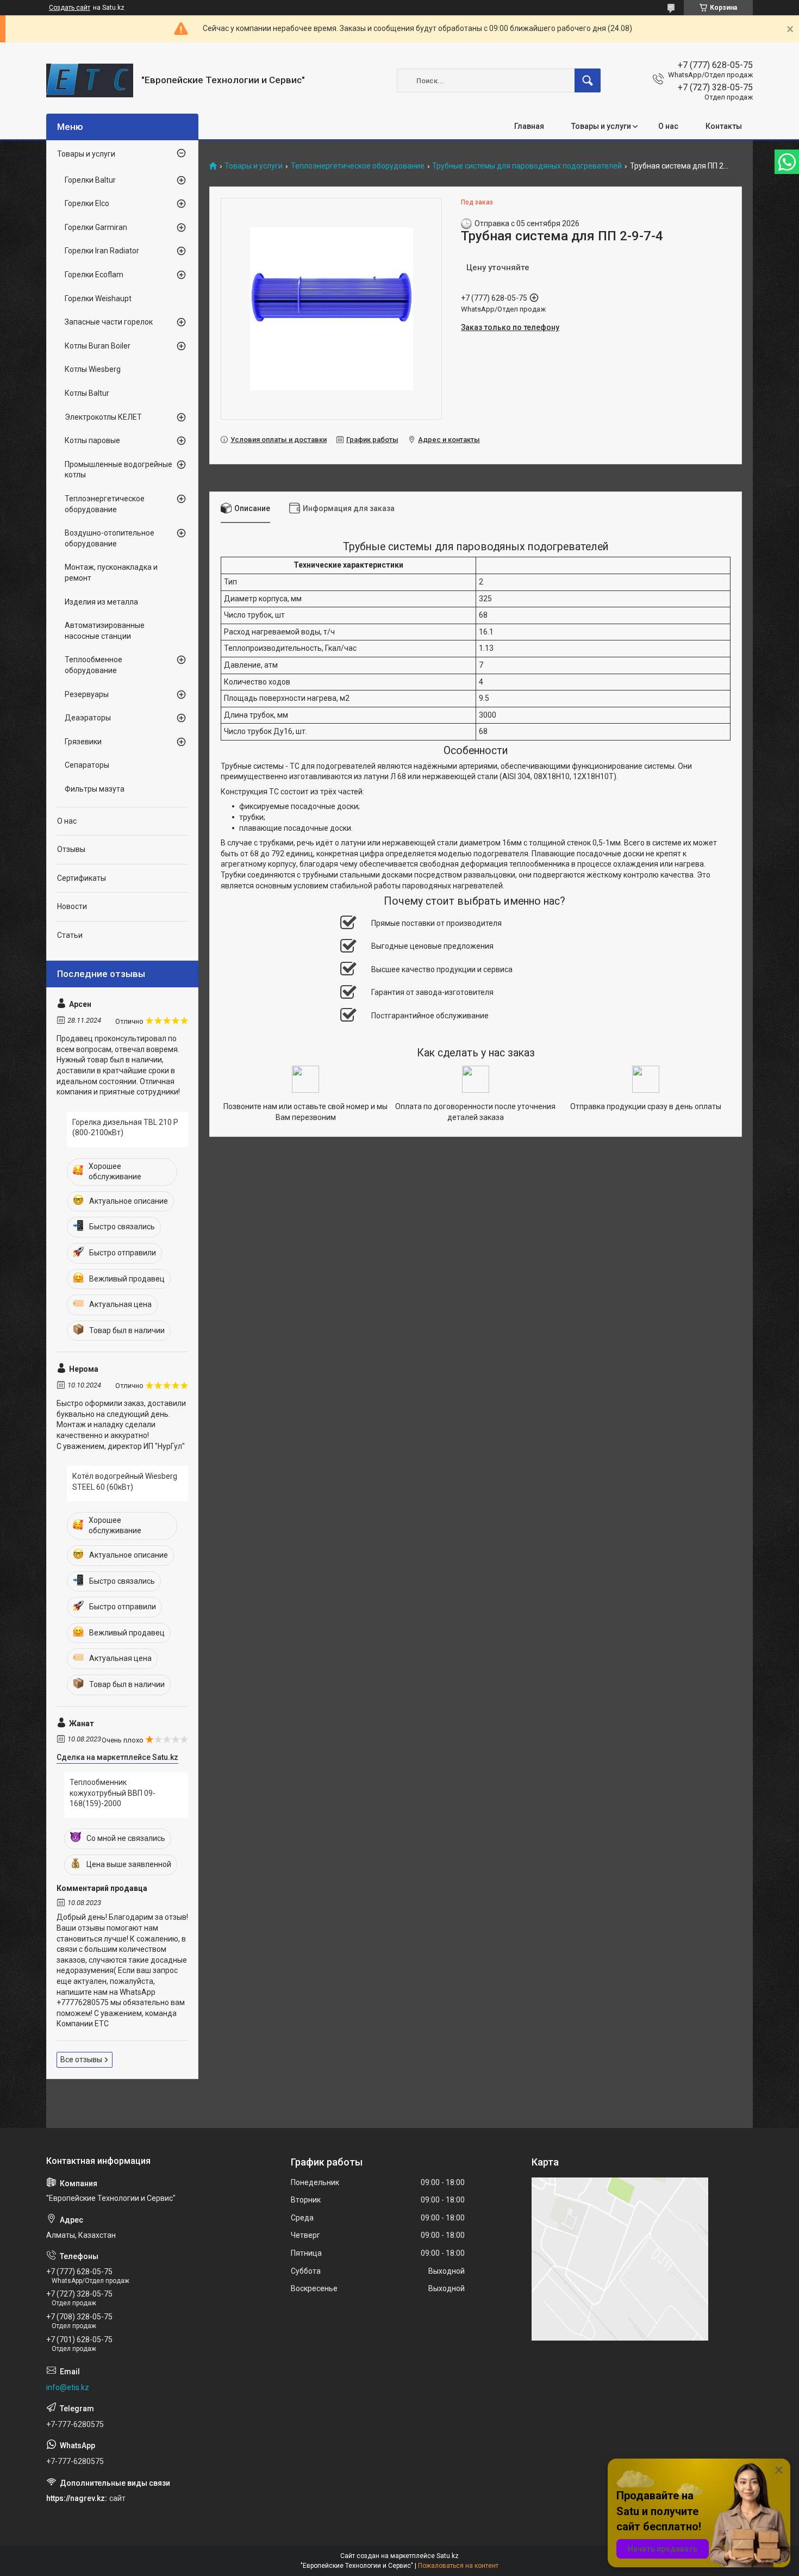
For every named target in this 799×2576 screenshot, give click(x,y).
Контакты (724, 126)
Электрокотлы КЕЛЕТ (103, 417)
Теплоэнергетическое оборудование (358, 166)
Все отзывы (81, 2059)
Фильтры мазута (95, 789)
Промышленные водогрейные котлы (118, 470)
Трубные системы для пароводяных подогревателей (527, 166)
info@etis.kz (68, 2387)
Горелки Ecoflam (94, 275)
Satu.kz (448, 2556)
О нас (668, 126)
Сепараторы (87, 765)
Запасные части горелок (109, 322)
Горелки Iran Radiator (102, 251)
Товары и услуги (601, 126)
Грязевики (83, 742)
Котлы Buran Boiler (98, 346)
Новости (72, 906)
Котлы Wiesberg (93, 369)
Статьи (70, 935)
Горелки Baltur (90, 180)
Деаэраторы (88, 718)
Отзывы (71, 849)
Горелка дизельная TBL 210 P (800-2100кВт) (125, 1128)
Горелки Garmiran (96, 227)
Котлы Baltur (87, 393)
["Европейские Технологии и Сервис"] (90, 80)
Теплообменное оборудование (93, 665)
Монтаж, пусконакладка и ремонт (111, 573)
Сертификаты (82, 878)
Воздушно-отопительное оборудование (110, 538)
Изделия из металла (101, 602)
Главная (529, 126)
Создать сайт (70, 8)
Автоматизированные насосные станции (105, 631)
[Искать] (588, 80)
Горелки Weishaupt (98, 298)
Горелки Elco (87, 203)
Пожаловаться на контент (458, 2566)
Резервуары (87, 694)
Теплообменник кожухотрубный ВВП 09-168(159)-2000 (113, 1793)
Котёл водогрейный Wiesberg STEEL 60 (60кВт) (125, 1482)
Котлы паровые (92, 440)
